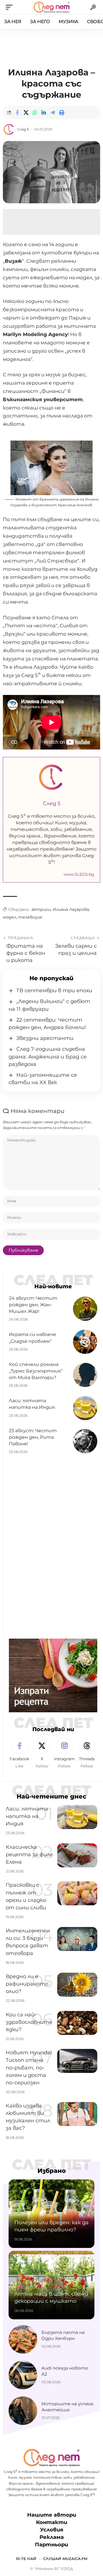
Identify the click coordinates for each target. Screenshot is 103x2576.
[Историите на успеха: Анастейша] (23, 2411)
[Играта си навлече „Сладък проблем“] (85, 1342)
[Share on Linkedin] (44, 112)
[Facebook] (19, 1753)
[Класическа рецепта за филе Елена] (77, 1855)
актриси (41, 909)
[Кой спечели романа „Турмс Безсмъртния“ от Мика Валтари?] (85, 1375)
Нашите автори (52, 2515)
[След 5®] (51, 7)
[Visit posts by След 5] (9, 129)
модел (10, 917)
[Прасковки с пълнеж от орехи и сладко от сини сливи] (77, 1893)
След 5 (23, 129)
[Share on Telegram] (53, 112)
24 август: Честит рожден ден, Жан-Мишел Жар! (33, 1305)
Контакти (52, 2522)
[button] (11, 7)
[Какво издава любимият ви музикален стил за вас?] (77, 2114)
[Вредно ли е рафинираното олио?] (77, 1985)
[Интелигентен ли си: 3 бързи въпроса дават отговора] (77, 1939)
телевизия (30, 917)
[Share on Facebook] (17, 112)
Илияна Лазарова (71, 909)
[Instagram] (64, 1753)
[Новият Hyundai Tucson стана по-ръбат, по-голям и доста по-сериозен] (77, 2061)
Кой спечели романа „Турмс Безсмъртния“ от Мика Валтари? (36, 1371)
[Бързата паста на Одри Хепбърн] (23, 2339)
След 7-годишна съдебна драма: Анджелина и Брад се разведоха (48, 1056)
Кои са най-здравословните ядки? (29, 2022)
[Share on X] (26, 112)
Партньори (51, 2545)
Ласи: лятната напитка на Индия (27, 1816)
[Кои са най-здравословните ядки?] (77, 2023)
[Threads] (87, 1753)
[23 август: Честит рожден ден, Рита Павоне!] (85, 1441)
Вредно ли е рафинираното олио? (27, 1984)
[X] (42, 1753)
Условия (52, 2530)
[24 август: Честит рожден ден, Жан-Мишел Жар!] (85, 1309)
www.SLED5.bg (79, 874)
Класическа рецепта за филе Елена (29, 1854)
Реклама (52, 2537)
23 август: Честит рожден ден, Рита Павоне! (33, 1437)
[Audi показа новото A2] (23, 2375)
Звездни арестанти (45, 1038)
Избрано (52, 2171)
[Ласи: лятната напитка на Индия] (85, 1408)
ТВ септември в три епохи (54, 990)
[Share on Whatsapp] (35, 112)
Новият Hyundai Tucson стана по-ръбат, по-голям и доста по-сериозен (29, 2067)
